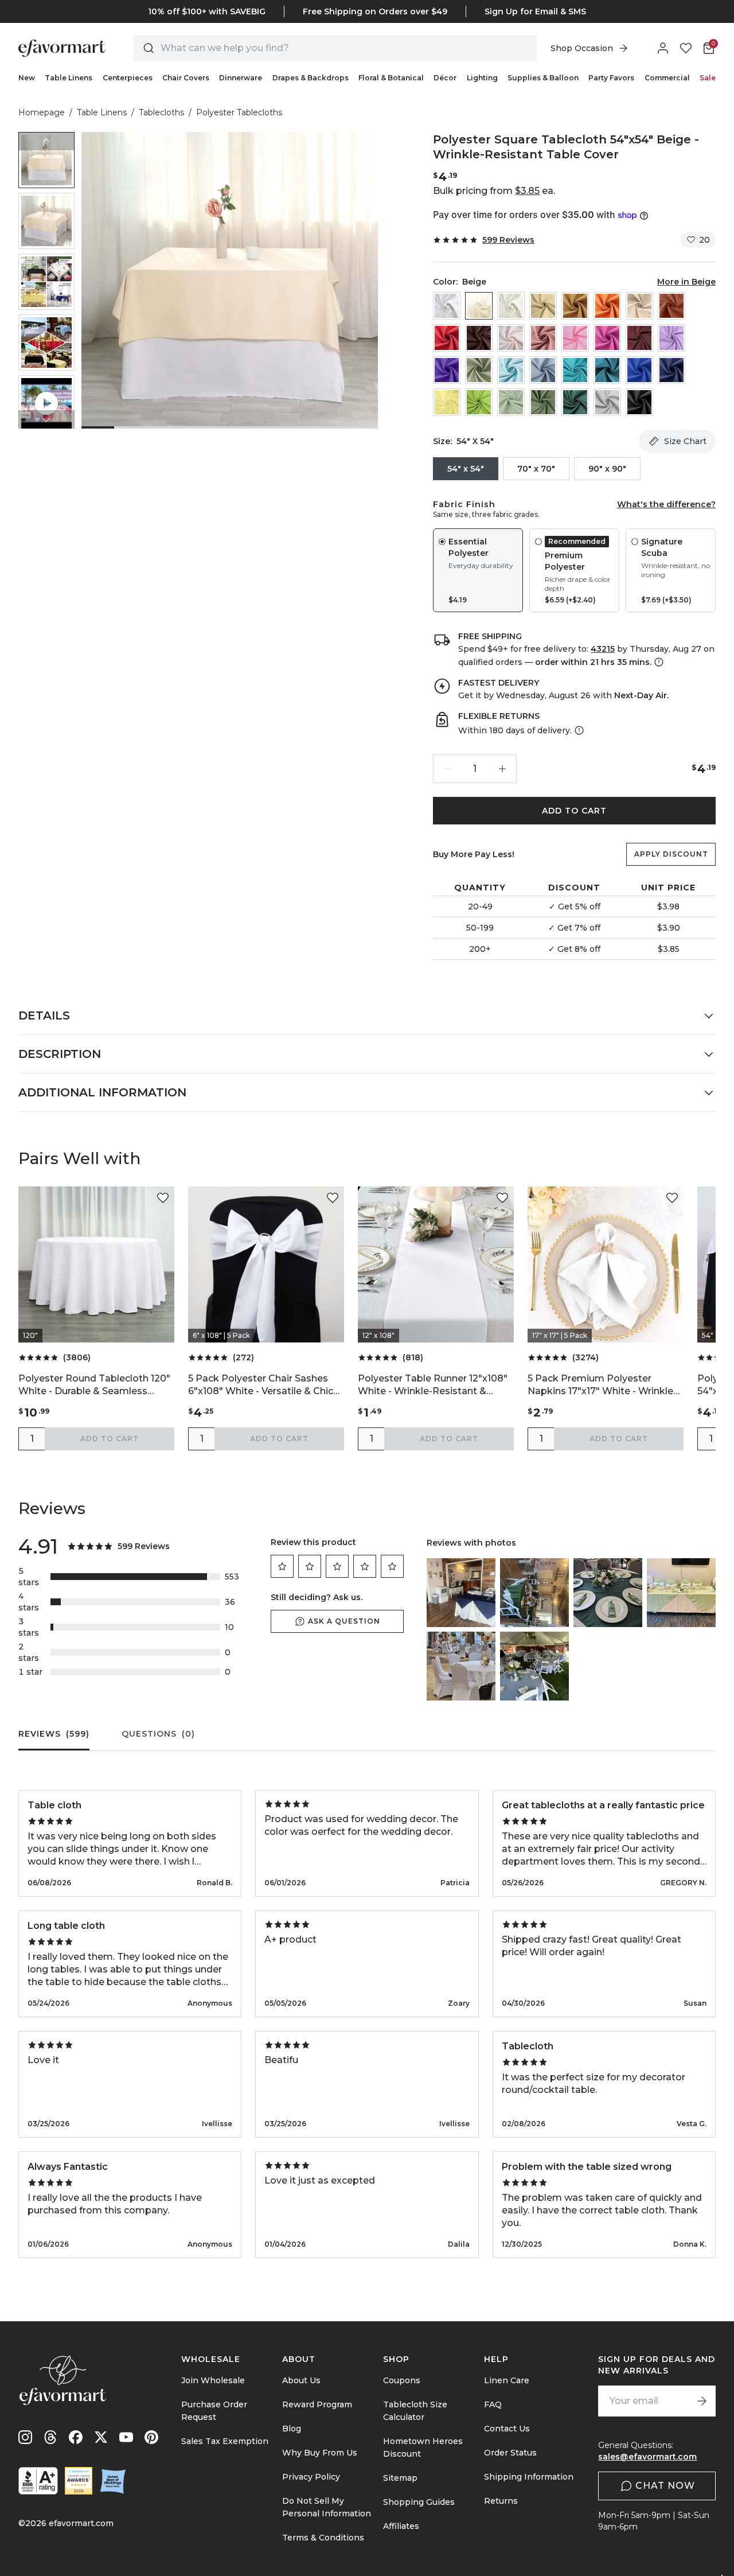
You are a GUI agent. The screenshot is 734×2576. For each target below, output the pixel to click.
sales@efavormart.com (647, 2457)
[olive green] (543, 402)
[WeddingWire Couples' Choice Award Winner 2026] (79, 2481)
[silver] (607, 402)
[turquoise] (575, 370)
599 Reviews (508, 240)
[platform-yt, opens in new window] (126, 2437)
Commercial (667, 78)
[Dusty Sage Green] (479, 370)
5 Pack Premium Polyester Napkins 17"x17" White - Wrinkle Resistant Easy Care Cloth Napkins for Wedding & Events (600, 1385)
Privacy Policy (311, 2477)
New (27, 78)
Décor (445, 78)
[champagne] (543, 306)
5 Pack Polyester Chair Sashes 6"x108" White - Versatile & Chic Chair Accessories (261, 1385)
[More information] (658, 662)
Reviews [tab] (54, 1734)
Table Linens (69, 78)
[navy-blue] (671, 370)
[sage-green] (511, 402)
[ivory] (511, 306)
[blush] (511, 338)
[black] (639, 402)
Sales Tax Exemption (225, 2441)
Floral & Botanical (391, 78)
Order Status (510, 2453)
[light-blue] (511, 370)
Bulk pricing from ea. (494, 191)
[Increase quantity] (502, 769)
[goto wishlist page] (686, 48)
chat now (665, 2486)
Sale (708, 78)
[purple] (447, 370)
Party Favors (611, 78)
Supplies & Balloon (543, 78)
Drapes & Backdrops (311, 78)
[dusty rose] (543, 338)
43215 (603, 649)
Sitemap (400, 2478)
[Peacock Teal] (607, 370)
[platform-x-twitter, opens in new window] (101, 2437)
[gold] (575, 306)
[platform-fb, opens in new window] (76, 2437)
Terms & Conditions (323, 2538)
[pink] (575, 338)
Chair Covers (186, 78)
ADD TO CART (574, 811)
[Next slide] (46, 419)
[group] (46, 160)
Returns (501, 2501)
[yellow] (447, 402)
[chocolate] (479, 338)
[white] (447, 306)
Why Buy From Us (320, 2453)
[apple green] (479, 402)
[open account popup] (663, 48)
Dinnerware (241, 78)
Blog (292, 2429)
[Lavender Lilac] (671, 338)
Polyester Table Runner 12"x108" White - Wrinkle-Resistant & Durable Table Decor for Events (433, 1385)
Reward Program (317, 2404)
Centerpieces (128, 78)
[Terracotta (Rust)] (671, 306)
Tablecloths (161, 112)
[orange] (607, 306)
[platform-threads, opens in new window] (50, 2437)
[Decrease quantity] (447, 769)
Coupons (402, 2380)
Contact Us (507, 2429)
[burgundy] (639, 338)
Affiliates (401, 2526)
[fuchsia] (607, 338)
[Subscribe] (702, 2401)
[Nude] (639, 306)
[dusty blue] (543, 370)
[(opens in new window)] (38, 2481)
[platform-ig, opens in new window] (25, 2437)
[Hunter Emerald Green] (575, 402)
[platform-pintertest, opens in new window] (151, 2437)
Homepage (42, 112)
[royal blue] (639, 370)
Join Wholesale (213, 2380)
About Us (301, 2380)
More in (686, 282)
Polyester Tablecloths (239, 112)
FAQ (493, 2404)
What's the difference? (666, 504)
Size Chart (685, 441)
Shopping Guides (419, 2502)
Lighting (482, 78)
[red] (447, 338)
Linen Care (507, 2380)
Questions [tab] (158, 1734)
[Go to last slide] (46, 141)
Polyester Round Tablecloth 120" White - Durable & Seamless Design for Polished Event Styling (95, 1385)
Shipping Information (529, 2477)
